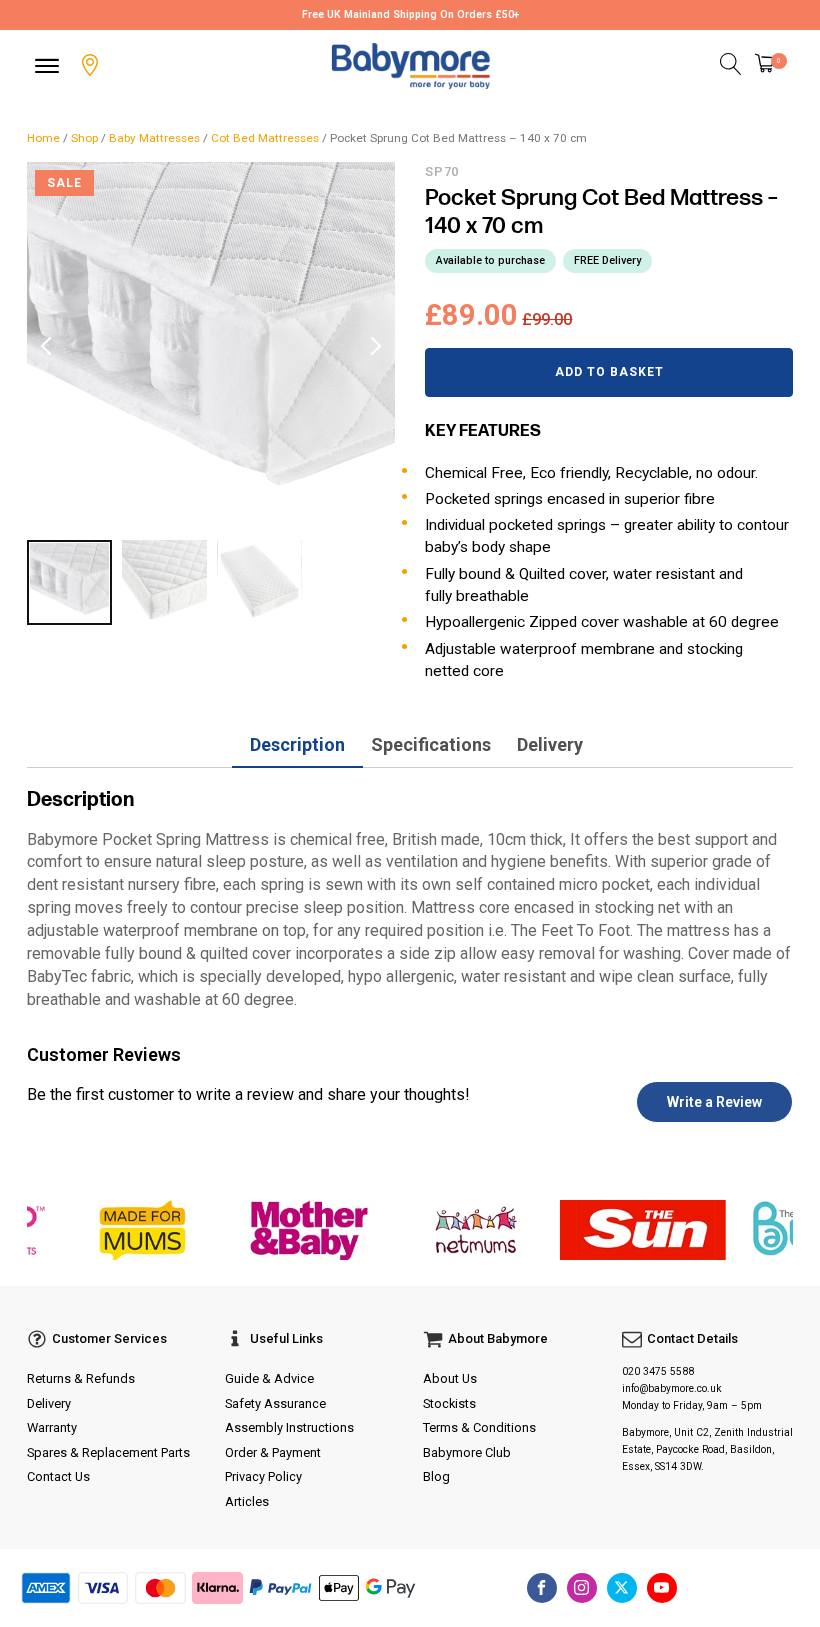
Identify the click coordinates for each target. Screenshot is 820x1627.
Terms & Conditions (479, 1427)
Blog (436, 1476)
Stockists (449, 1403)
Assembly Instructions (289, 1427)
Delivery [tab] (550, 744)
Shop (84, 138)
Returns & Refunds (81, 1378)
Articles (247, 1501)
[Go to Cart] (771, 66)
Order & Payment (273, 1452)
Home (43, 138)
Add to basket (609, 372)
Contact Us (58, 1476)
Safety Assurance (275, 1403)
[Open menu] (47, 66)
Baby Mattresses (154, 138)
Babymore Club (467, 1452)
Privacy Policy (263, 1476)
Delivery (49, 1403)
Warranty (52, 1427)
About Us (450, 1378)
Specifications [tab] (431, 744)
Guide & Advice (269, 1378)
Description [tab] (297, 744)
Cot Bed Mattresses (265, 138)
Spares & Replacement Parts (108, 1452)
